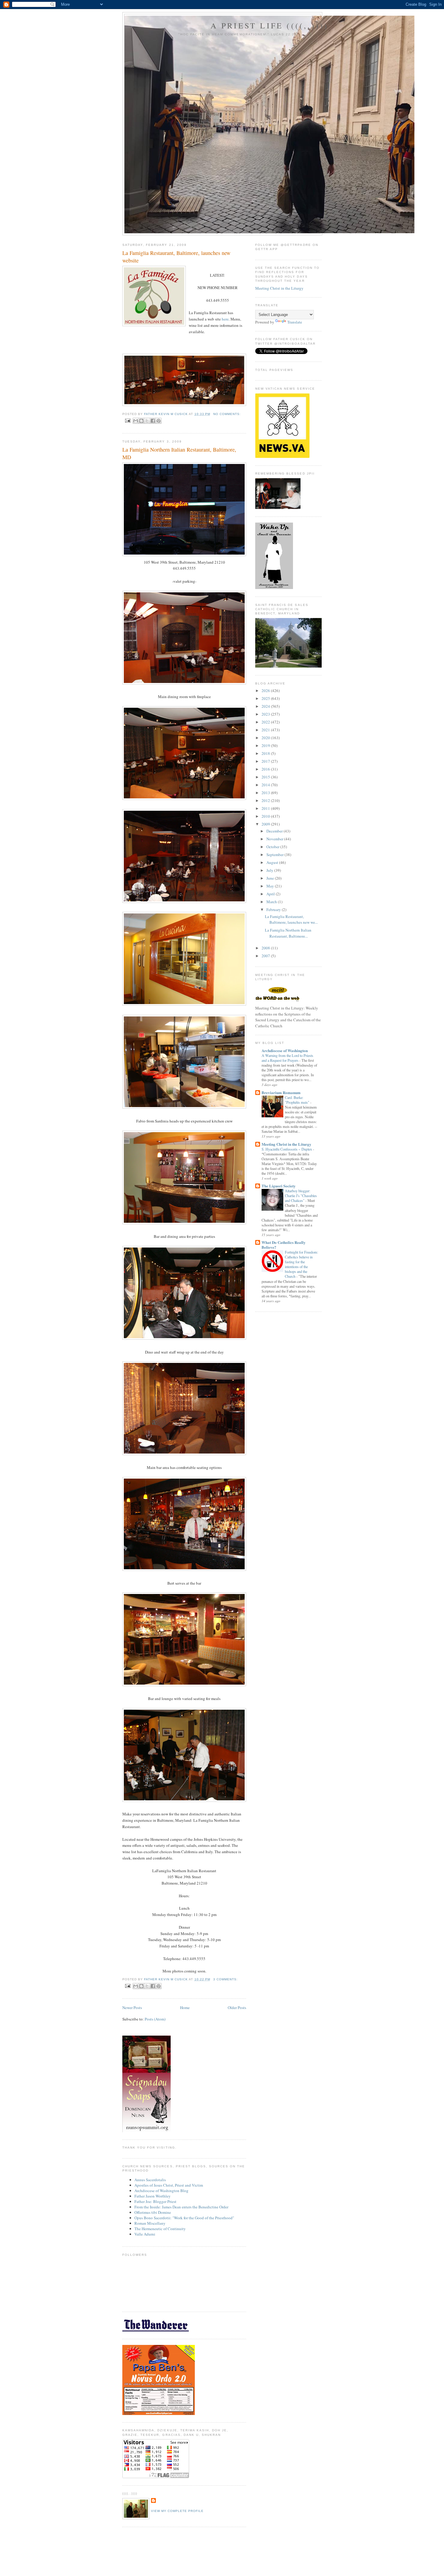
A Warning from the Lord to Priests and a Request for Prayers (287, 1058)
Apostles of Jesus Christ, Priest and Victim (169, 2185)
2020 (266, 738)
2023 (266, 714)
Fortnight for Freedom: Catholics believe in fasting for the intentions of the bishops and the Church (301, 1264)
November (275, 839)
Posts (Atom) (155, 2019)
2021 (266, 730)
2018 (266, 753)
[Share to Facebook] (153, 421)
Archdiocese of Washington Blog (161, 2191)
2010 (266, 816)
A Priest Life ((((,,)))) (270, 25)
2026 (266, 691)
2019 (266, 745)
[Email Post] (128, 420)
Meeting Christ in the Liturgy (279, 288)
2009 (266, 824)
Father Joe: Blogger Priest (155, 2201)
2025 (266, 698)
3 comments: (225, 1979)
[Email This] (136, 421)
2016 (266, 769)
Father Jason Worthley (153, 2196)
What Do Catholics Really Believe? (284, 1245)
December (275, 831)
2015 (266, 777)
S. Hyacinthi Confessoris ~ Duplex (287, 1149)
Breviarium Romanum (281, 1092)
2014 (266, 785)
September (275, 855)
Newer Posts (132, 2008)
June (271, 878)
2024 (266, 706)
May (271, 886)
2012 (266, 800)
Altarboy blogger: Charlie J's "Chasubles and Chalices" (301, 1196)
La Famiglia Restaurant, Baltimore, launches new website (176, 257)
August (273, 862)
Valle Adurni (145, 2234)
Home (185, 2008)
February (274, 910)
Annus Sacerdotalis (150, 2180)
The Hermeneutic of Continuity (160, 2229)
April (271, 894)
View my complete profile (177, 2511)
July (270, 870)
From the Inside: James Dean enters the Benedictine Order (181, 2207)
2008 (266, 948)
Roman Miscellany (150, 2223)
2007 (266, 956)
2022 (266, 722)
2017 (266, 761)
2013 (266, 793)
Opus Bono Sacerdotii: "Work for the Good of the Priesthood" (184, 2218)
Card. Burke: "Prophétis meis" (298, 1100)
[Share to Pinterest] (159, 421)
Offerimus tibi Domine (153, 2212)
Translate (295, 322)
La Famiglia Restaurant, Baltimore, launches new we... (291, 919)
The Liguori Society (279, 1186)
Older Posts (237, 2008)
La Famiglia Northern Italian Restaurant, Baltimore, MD (179, 453)
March (272, 902)
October (273, 847)
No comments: (227, 414)
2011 (266, 808)
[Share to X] (147, 421)
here (225, 319)
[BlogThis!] (141, 421)
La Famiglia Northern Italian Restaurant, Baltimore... (288, 933)
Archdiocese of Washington (285, 1050)
